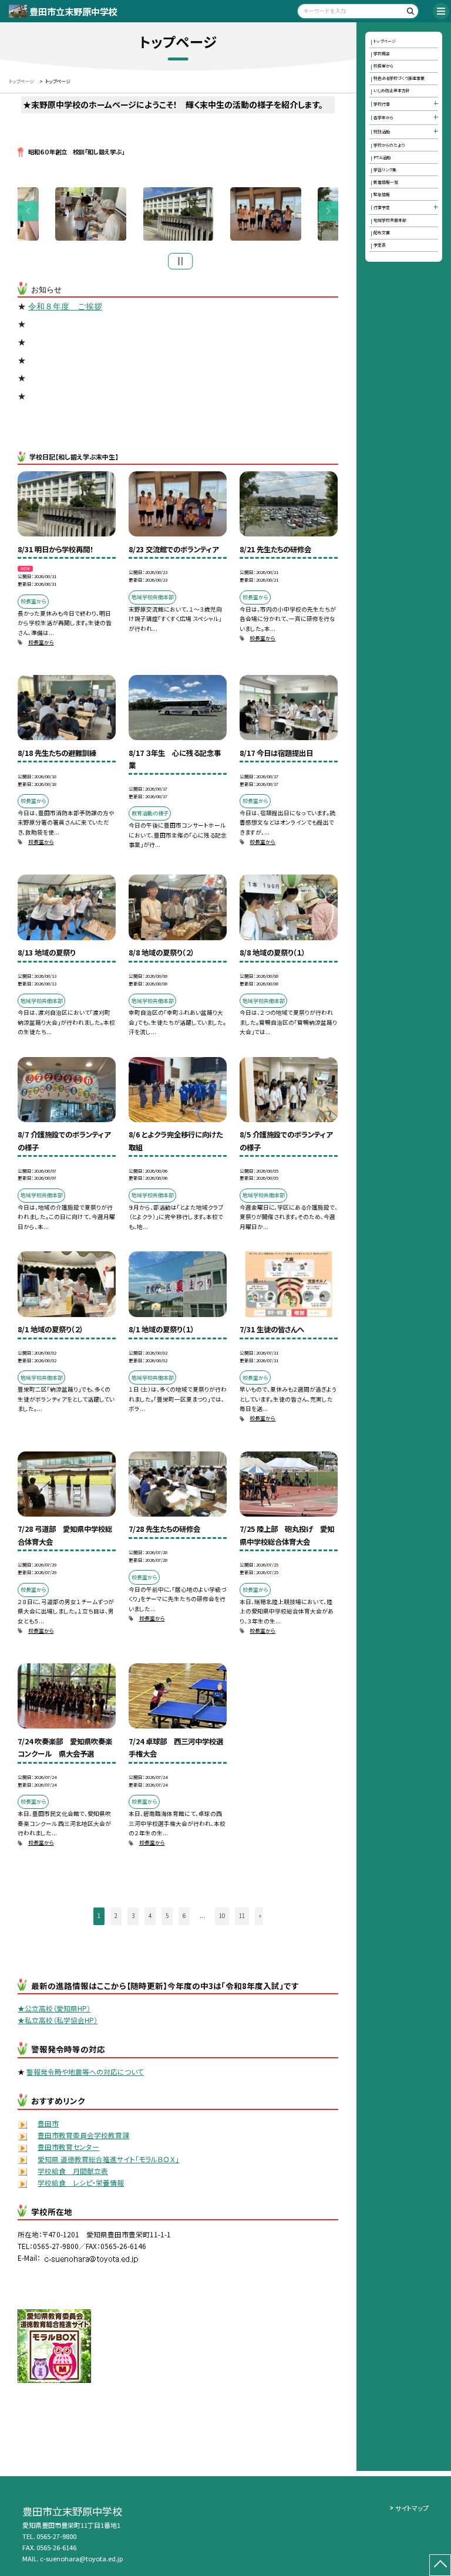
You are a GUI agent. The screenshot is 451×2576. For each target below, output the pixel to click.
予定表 (380, 245)
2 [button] (116, 1916)
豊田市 (48, 2123)
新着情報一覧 (386, 182)
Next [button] (329, 211)
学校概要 (382, 53)
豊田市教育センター (68, 2147)
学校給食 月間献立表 (73, 2171)
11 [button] (242, 1916)
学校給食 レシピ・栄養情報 (81, 2182)
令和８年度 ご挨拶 (65, 306)
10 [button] (222, 1916)
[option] (178, 214)
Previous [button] (28, 211)
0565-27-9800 (56, 2536)
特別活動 (382, 131)
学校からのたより (389, 145)
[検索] (408, 13)
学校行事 (382, 104)
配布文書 (382, 232)
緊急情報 (382, 194)
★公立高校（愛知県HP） (54, 2008)
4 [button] (150, 1916)
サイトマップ (412, 2508)
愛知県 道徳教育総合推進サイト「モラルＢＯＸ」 (108, 2159)
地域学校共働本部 (390, 220)
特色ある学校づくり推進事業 (399, 78)
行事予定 (382, 207)
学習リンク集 (385, 170)
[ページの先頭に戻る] (440, 2565)
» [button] (260, 1916)
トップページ (385, 41)
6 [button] (184, 1916)
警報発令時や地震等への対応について (85, 2072)
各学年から (383, 117)
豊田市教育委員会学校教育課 (83, 2135)
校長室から (41, 642)
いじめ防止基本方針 (392, 90)
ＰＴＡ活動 (382, 157)
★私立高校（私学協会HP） (58, 2020)
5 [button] (167, 1916)
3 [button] (133, 1916)
